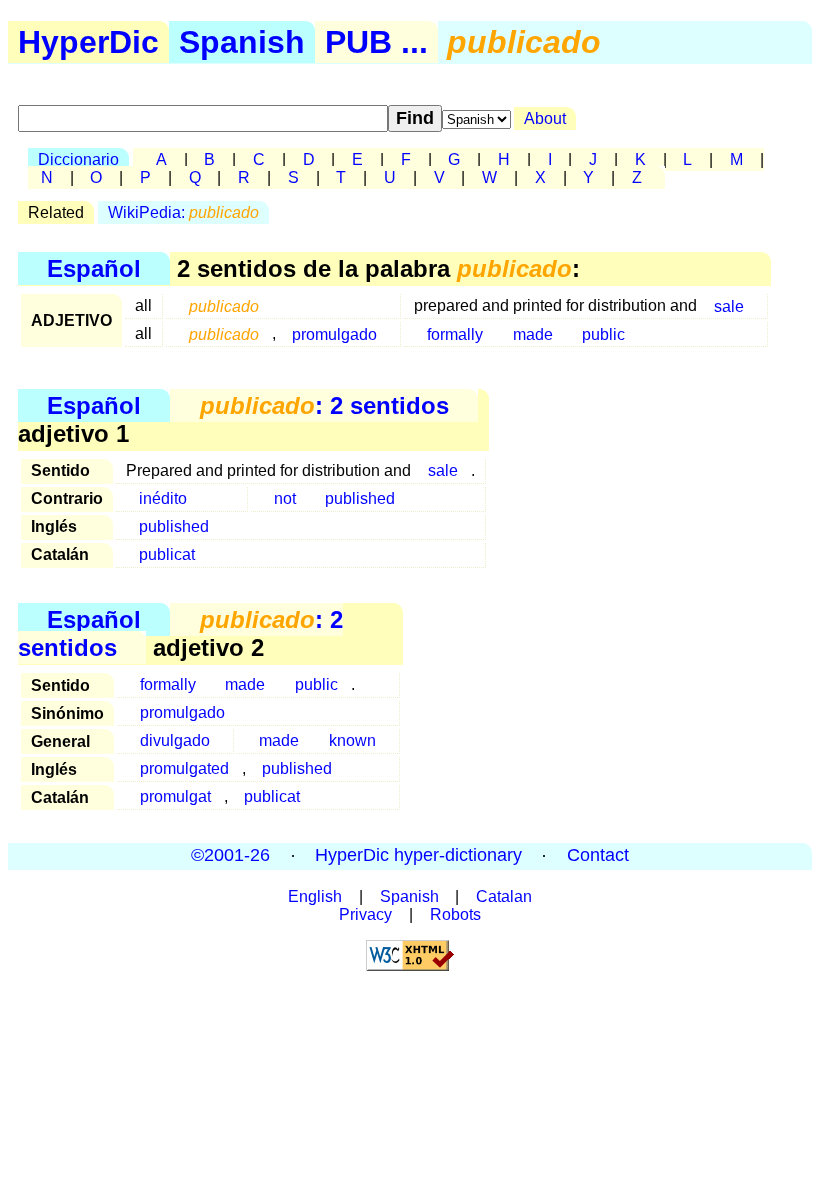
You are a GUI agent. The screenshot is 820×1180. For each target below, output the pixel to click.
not (285, 498)
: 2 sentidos (324, 405)
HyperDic (88, 42)
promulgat (175, 796)
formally (455, 333)
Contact (598, 856)
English (315, 896)
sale (729, 305)
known (352, 740)
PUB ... (376, 42)
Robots (455, 914)
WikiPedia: (183, 212)
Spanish (242, 42)
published (360, 498)
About (545, 118)
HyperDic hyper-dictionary (418, 856)
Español (94, 268)
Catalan (504, 896)
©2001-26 (230, 856)
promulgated (184, 768)
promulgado (334, 333)
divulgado (175, 740)
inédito (163, 498)
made (533, 333)
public (603, 333)
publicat (167, 554)
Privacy (365, 914)
